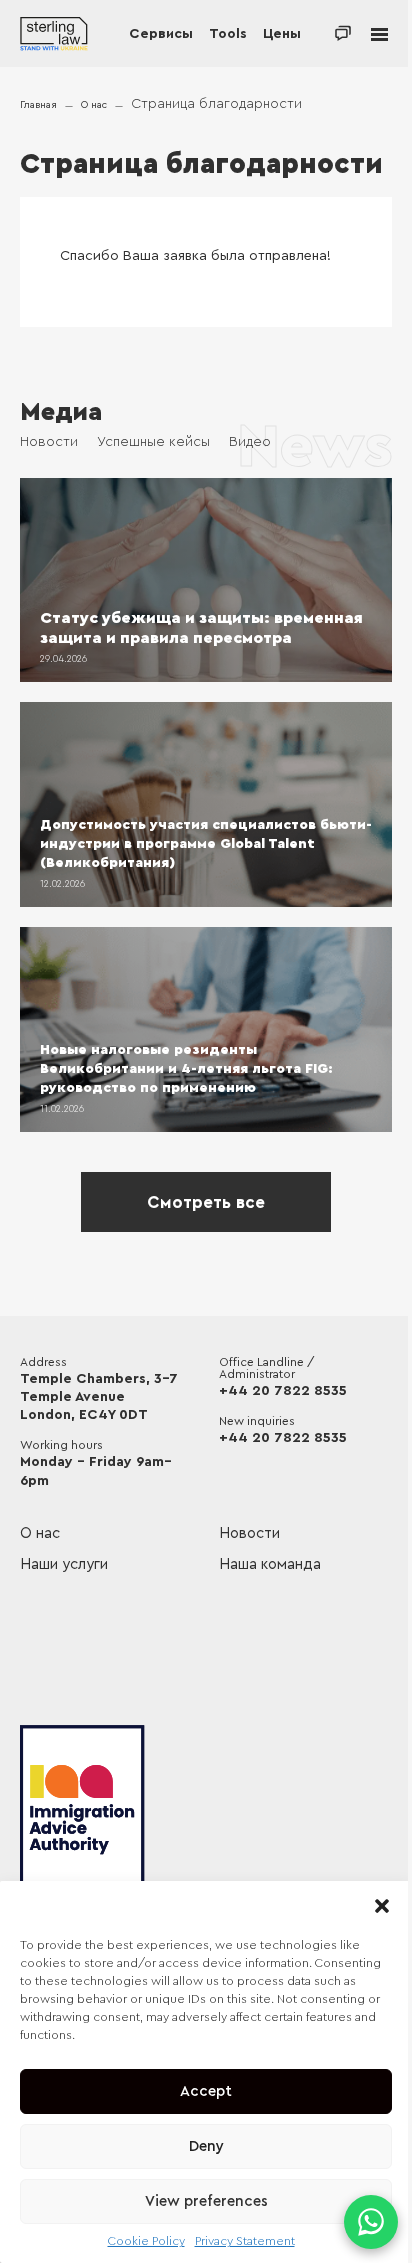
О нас (94, 105)
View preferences (206, 2201)
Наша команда (270, 1564)
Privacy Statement (245, 2241)
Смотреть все (206, 1202)
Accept (206, 2091)
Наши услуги (64, 1564)
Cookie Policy (146, 2241)
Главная (38, 105)
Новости (49, 442)
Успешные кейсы (153, 442)
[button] (382, 1906)
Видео (250, 442)
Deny (206, 2146)
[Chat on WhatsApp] (371, 2222)
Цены (282, 34)
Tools (228, 34)
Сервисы (161, 34)
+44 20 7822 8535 (283, 1391)
